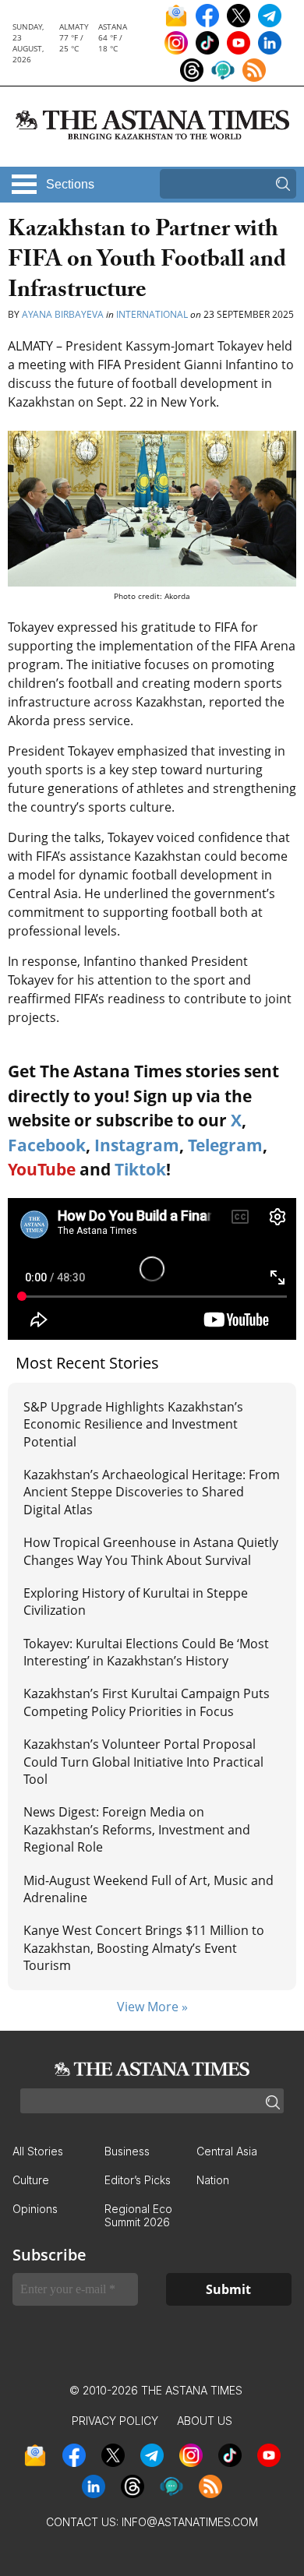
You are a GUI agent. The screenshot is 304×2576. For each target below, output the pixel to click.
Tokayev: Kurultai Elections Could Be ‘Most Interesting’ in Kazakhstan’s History (146, 1652)
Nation (213, 2180)
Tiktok (140, 1169)
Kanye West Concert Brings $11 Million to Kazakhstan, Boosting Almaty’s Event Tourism (144, 1948)
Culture (31, 2180)
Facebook (47, 1145)
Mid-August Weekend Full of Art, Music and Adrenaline (148, 1889)
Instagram (137, 1145)
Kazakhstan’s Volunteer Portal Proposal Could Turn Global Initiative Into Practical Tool (143, 1762)
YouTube (42, 1169)
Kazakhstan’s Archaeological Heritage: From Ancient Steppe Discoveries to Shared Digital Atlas (152, 1492)
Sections (70, 184)
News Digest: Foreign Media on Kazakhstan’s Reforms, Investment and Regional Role (137, 1829)
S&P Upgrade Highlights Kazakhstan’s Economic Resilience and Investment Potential (133, 1424)
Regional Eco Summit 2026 (138, 2215)
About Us (205, 2421)
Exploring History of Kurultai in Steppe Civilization (136, 1602)
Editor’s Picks (138, 2180)
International (152, 314)
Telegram (225, 1145)
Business (127, 2151)
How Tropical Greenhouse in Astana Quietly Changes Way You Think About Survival (151, 1551)
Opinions (35, 2209)
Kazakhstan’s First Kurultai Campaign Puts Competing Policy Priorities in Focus (147, 1702)
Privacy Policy (115, 2421)
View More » (152, 2007)
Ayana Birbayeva (63, 314)
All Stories (38, 2151)
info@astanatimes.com (190, 2522)
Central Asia (227, 2151)
